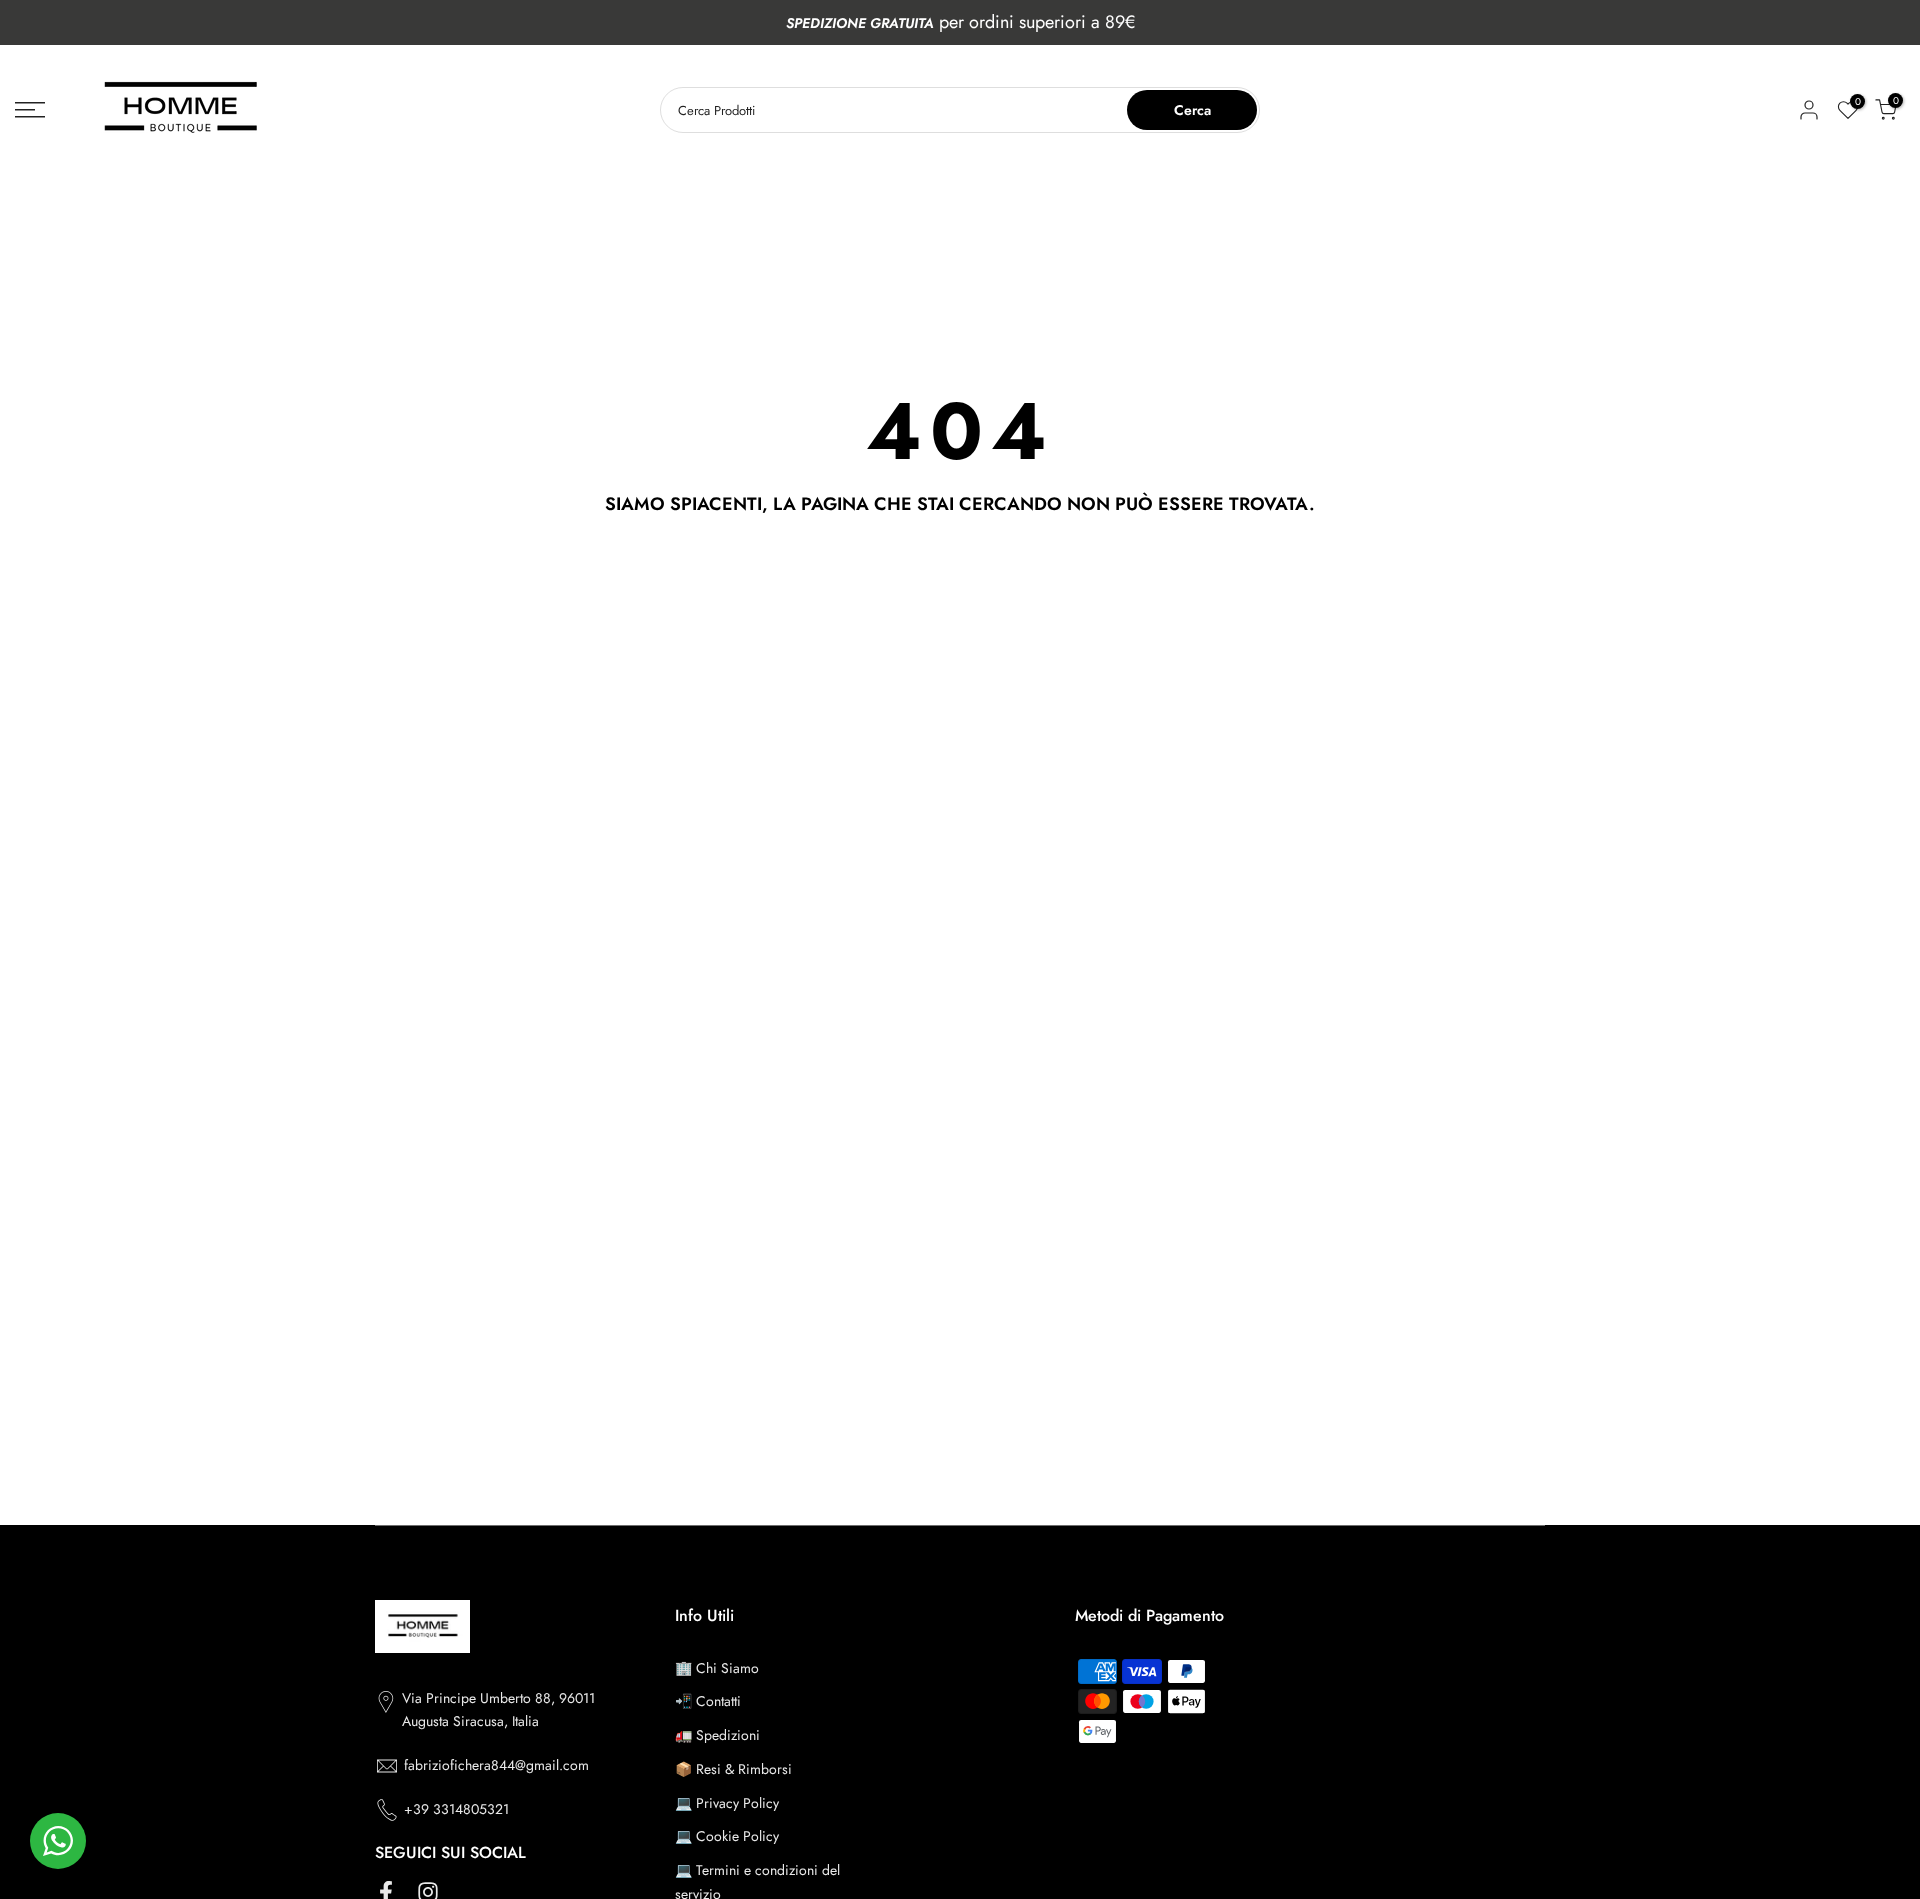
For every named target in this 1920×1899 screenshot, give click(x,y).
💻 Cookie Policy (727, 1836)
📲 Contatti (708, 1701)
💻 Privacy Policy (727, 1803)
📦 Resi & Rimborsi (733, 1769)
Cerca (1192, 110)
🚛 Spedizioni (717, 1735)
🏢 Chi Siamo (717, 1668)
